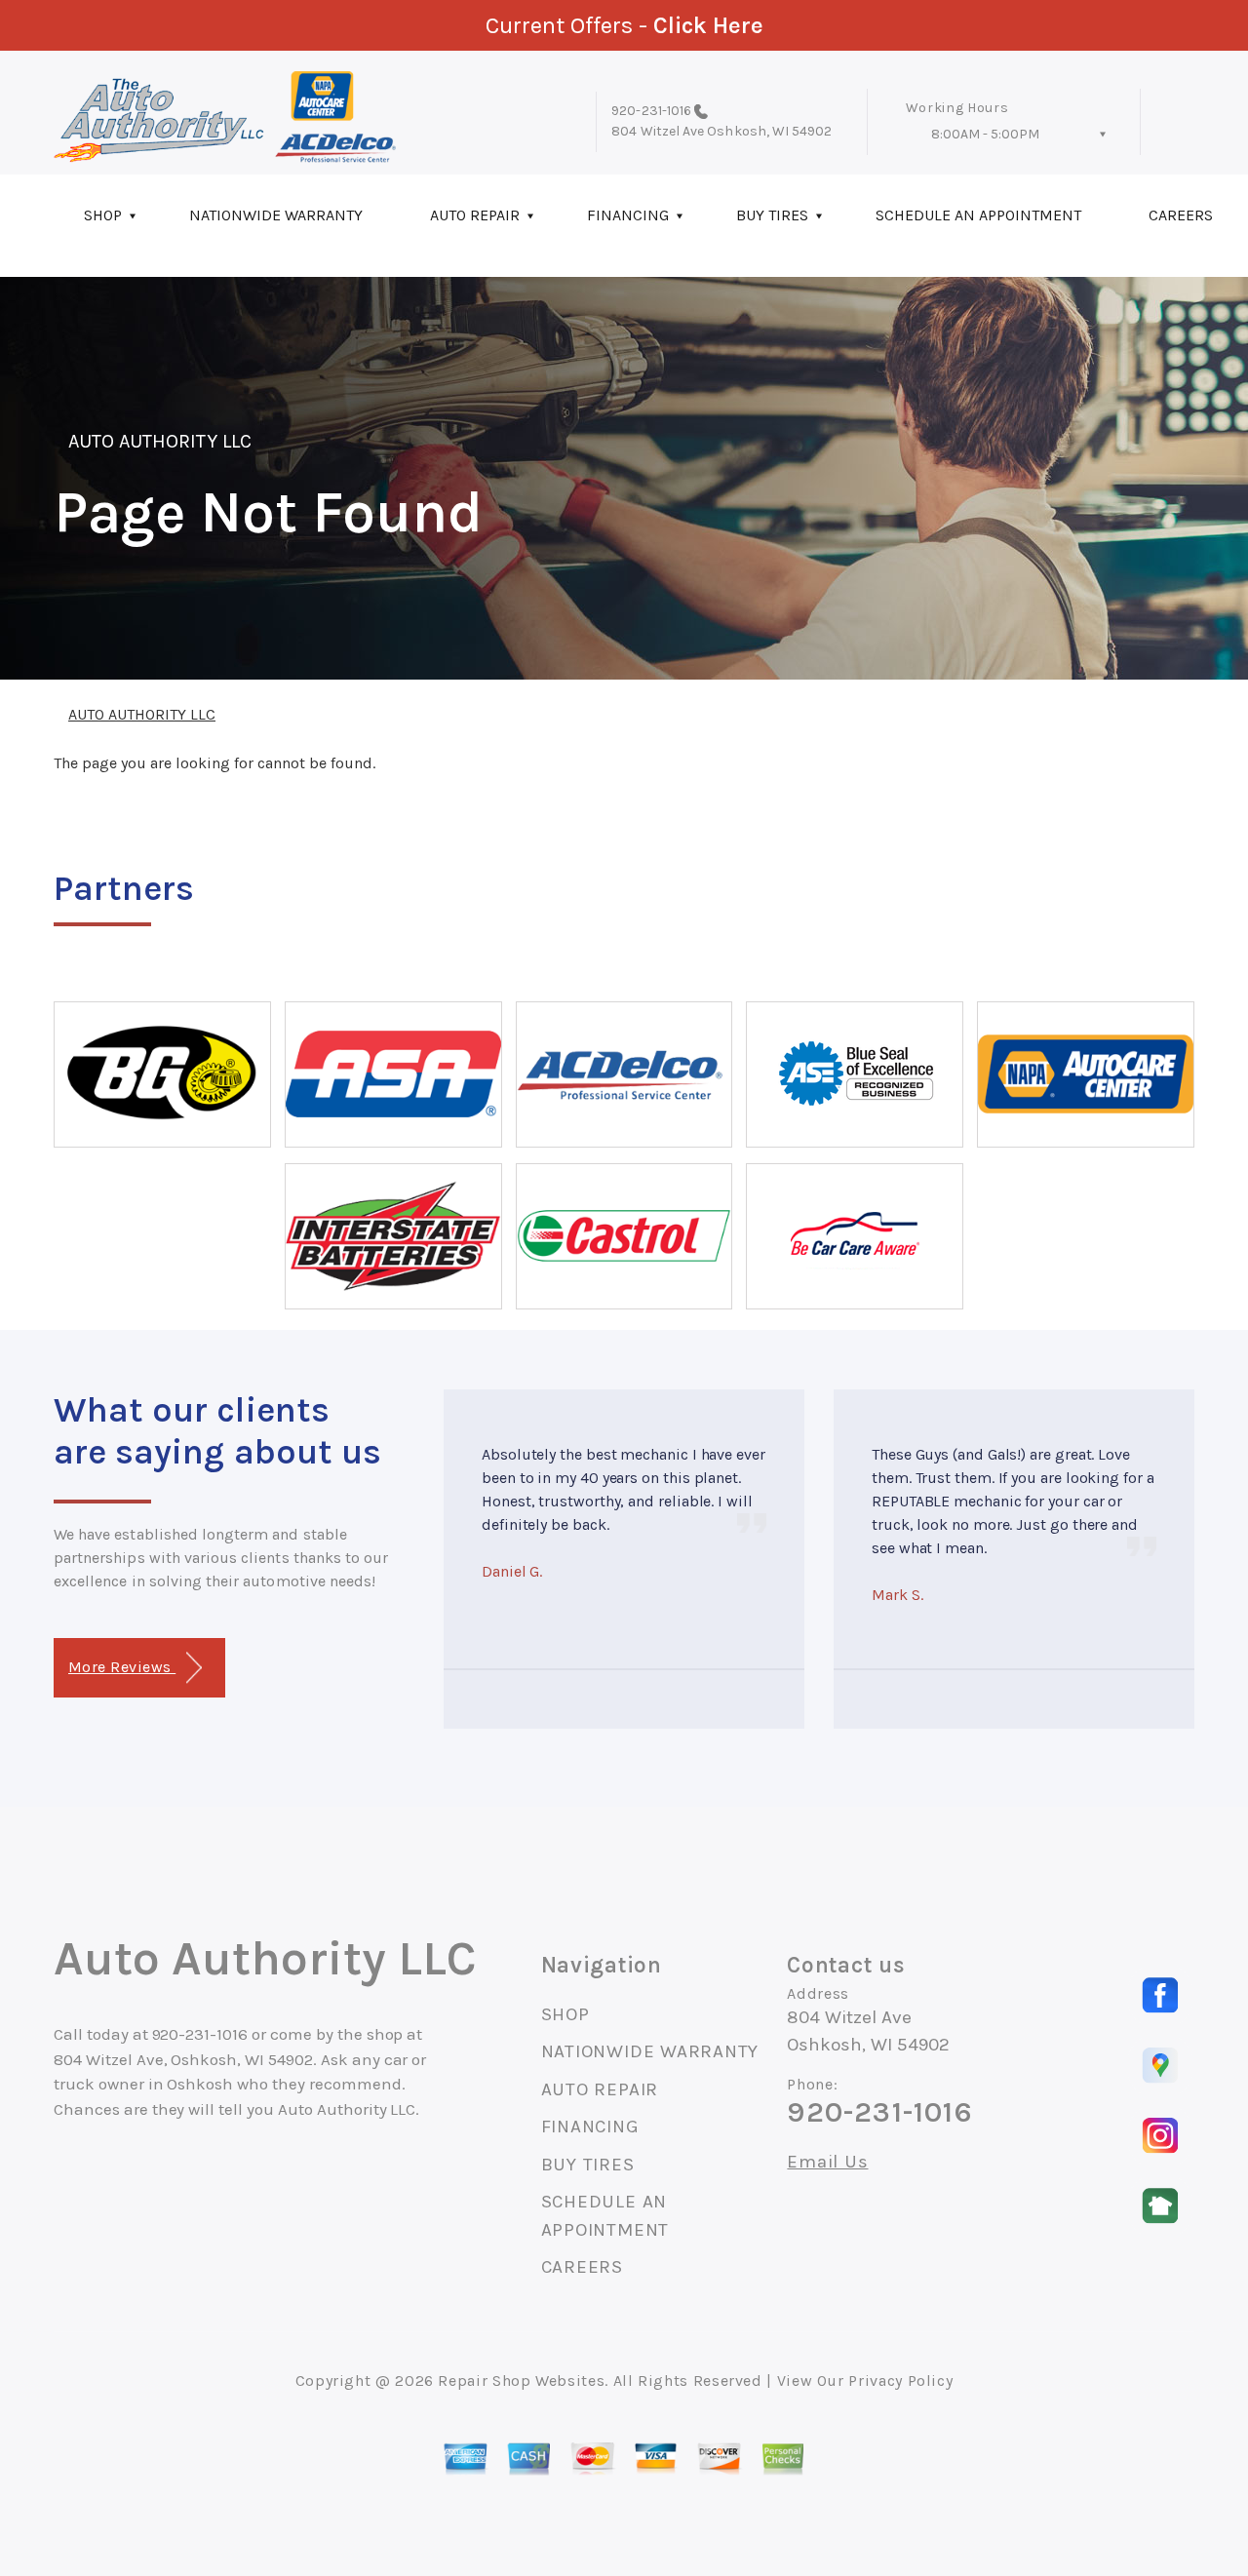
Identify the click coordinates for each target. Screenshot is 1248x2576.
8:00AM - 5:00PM (985, 134)
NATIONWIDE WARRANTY (276, 215)
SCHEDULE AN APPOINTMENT (978, 215)
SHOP (103, 215)
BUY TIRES (772, 215)
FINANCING (628, 215)
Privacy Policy (900, 2381)
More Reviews (122, 1667)
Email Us (827, 2162)
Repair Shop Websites (521, 2381)
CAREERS (582, 2267)
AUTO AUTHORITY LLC (160, 441)
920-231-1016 (651, 111)
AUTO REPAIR (475, 215)
